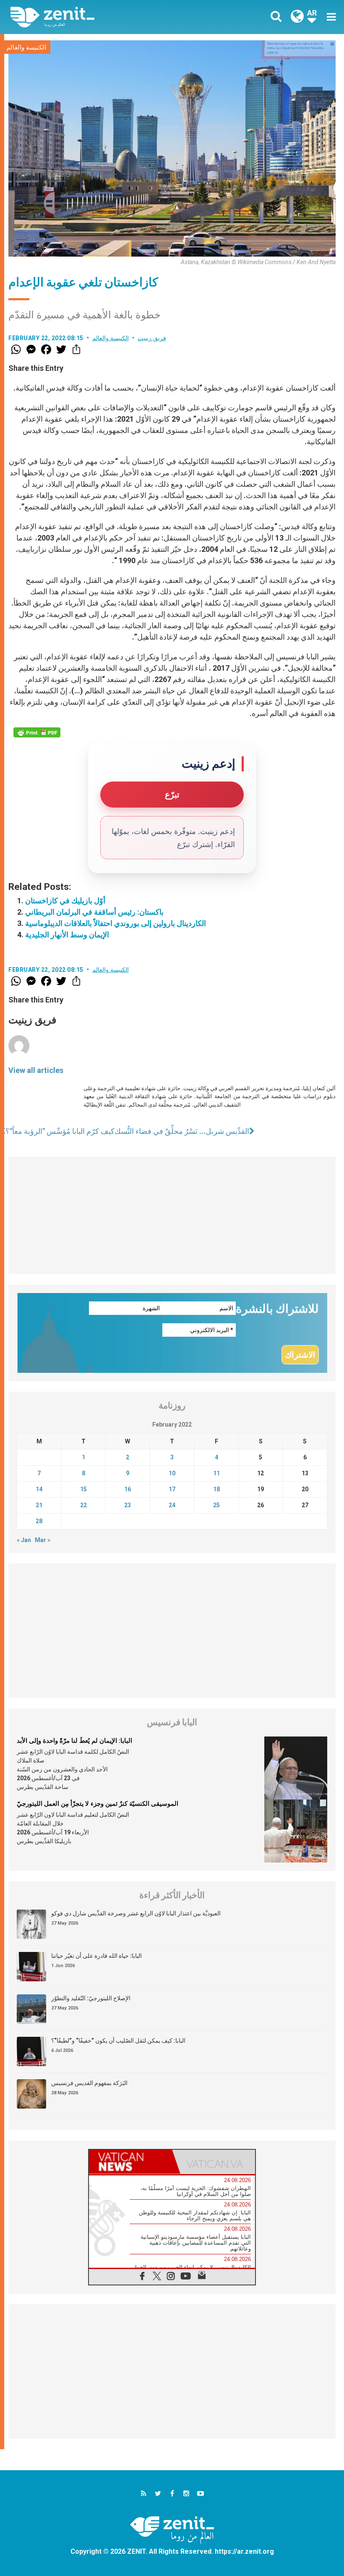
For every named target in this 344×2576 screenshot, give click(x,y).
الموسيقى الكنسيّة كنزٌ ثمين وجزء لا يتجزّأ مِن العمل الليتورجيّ (98, 1804)
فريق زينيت (152, 338)
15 (83, 1489)
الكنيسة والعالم (26, 47)
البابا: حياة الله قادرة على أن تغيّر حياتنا (96, 1956)
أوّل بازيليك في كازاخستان (65, 901)
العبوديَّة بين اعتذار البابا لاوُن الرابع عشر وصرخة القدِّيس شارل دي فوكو (136, 1913)
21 (39, 1505)
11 (216, 1473)
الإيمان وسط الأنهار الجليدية (67, 935)
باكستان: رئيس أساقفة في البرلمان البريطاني (94, 912)
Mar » (43, 1540)
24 (172, 1505)
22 (83, 1505)
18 (216, 1489)
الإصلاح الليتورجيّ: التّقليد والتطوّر (91, 1998)
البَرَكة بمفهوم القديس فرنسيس (89, 2083)
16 (128, 1489)
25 (216, 1505)
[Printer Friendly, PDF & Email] (37, 732)
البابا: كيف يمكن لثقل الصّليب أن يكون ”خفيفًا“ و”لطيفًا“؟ (118, 2041)
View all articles (36, 1070)
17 (172, 1489)
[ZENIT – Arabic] (96, 17)
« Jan (24, 1540)
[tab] (130, 2162)
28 (39, 1521)
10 (172, 1473)
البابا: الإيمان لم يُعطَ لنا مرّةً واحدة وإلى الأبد (74, 1741)
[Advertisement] (172, 1215)
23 (128, 1505)
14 (39, 1489)
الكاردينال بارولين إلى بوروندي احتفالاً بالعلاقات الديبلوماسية (116, 923)
